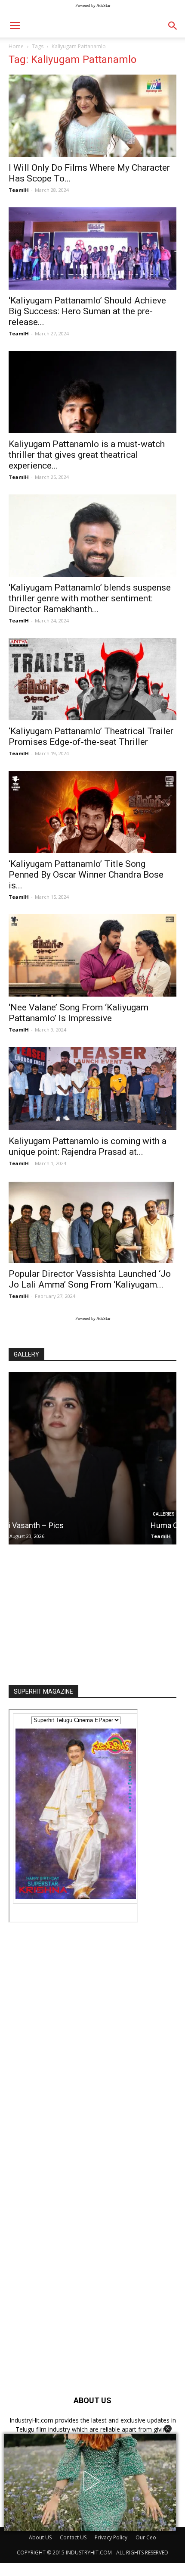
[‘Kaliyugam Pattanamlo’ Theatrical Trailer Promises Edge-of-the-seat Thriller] (92, 679)
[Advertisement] (92, 1612)
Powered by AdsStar (93, 5)
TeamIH (19, 190)
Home (16, 46)
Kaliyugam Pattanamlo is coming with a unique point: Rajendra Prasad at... (88, 1146)
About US (40, 2537)
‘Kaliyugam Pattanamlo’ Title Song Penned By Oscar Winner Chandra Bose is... (86, 875)
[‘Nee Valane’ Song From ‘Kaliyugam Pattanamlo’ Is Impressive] (92, 955)
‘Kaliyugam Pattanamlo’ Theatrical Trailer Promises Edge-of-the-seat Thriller (91, 736)
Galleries (27, 1514)
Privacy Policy (111, 2537)
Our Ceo (146, 2537)
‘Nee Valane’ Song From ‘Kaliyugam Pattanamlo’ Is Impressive (79, 1013)
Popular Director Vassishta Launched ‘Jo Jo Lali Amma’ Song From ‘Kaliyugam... (90, 1279)
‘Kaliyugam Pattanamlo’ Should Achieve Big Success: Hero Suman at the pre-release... (87, 311)
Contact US (73, 2537)
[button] (168, 2429)
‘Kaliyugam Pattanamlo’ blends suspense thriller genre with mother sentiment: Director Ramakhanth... (90, 598)
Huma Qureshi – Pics (50, 1525)
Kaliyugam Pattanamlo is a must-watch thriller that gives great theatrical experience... (87, 455)
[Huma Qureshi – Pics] (92, 1458)
